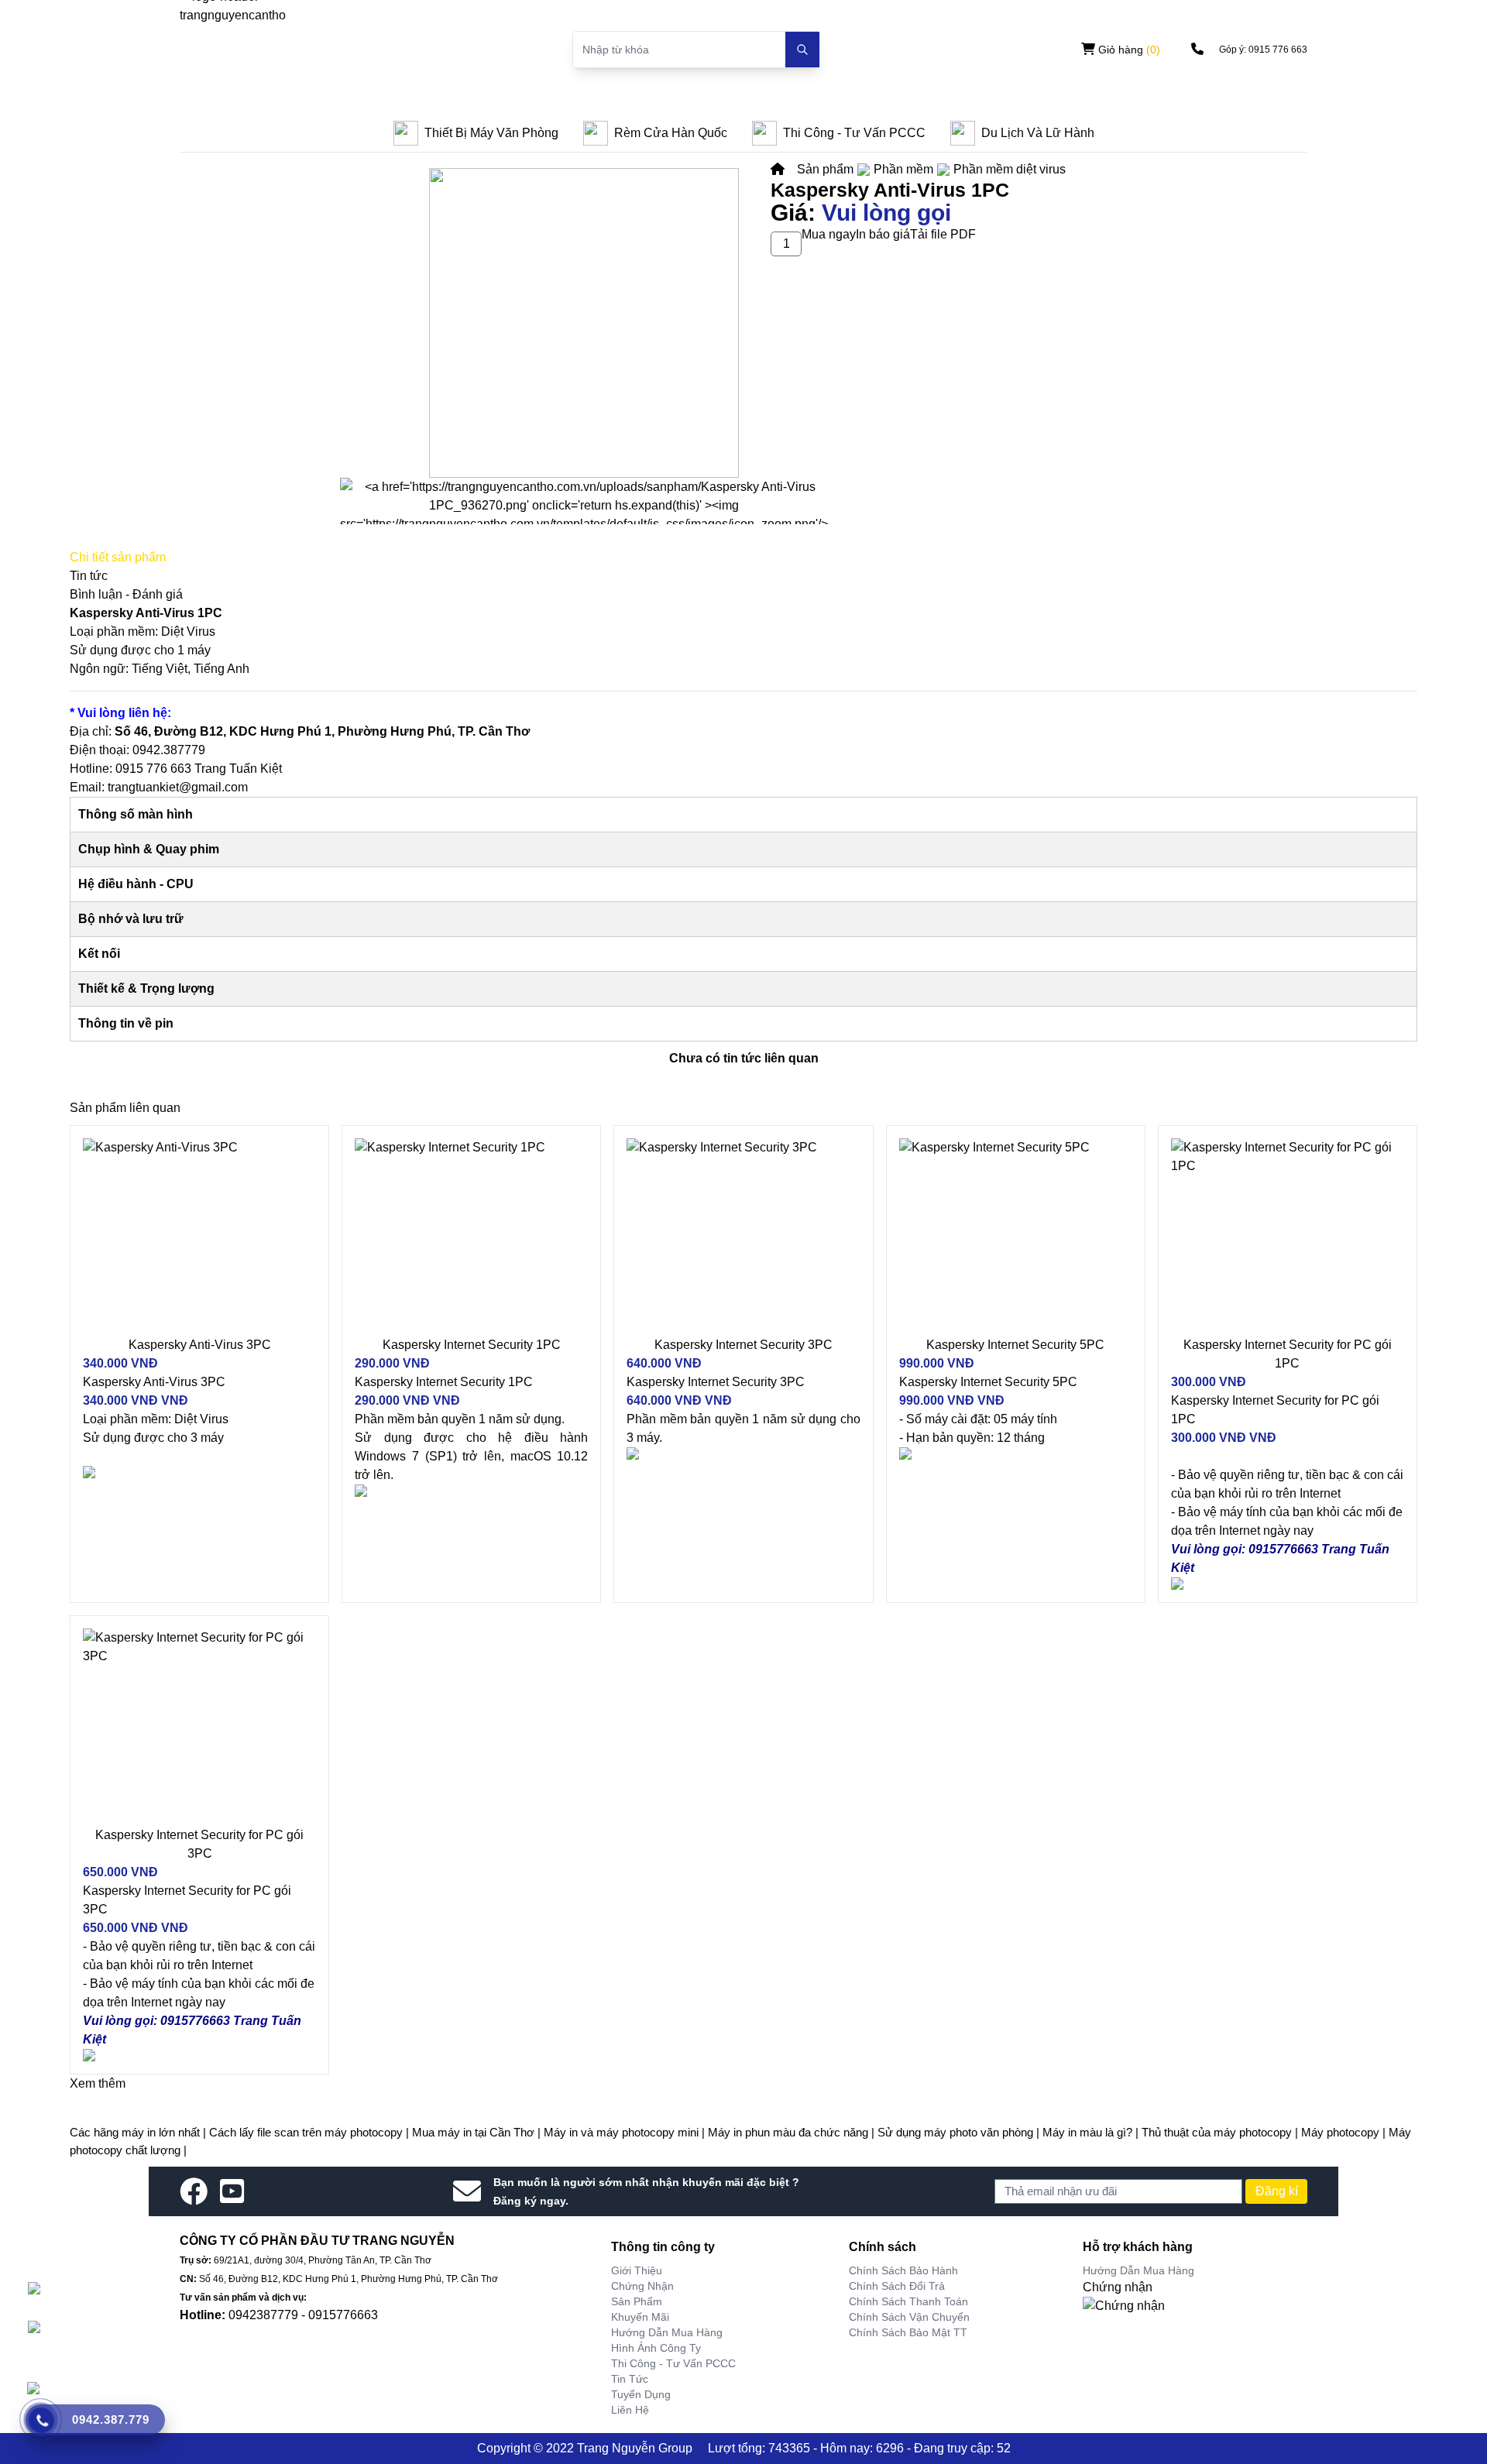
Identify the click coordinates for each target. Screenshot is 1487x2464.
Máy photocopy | (1345, 2132)
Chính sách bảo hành (903, 2270)
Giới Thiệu (637, 2270)
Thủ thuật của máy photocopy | (1221, 2132)
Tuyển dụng (641, 2394)
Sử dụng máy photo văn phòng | (960, 2132)
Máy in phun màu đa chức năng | (793, 2132)
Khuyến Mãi (640, 2317)
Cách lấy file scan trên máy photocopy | (311, 2132)
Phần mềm (903, 169)
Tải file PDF (943, 234)
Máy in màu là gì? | (1092, 2132)
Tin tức (630, 2379)
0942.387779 (169, 750)
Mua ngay (829, 234)
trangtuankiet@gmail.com (178, 787)
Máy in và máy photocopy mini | (626, 2132)
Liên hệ (630, 2410)
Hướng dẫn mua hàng (667, 2332)
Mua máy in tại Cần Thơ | (478, 2132)
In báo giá (883, 234)
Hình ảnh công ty (656, 2348)
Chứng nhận (642, 2286)
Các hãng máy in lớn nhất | (139, 2132)
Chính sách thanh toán (908, 2301)
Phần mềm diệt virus (1010, 169)
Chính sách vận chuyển (909, 2317)
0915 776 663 (153, 769)
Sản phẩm (825, 169)
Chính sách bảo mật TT (908, 2332)
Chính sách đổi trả (897, 2286)
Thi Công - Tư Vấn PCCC (673, 2363)
